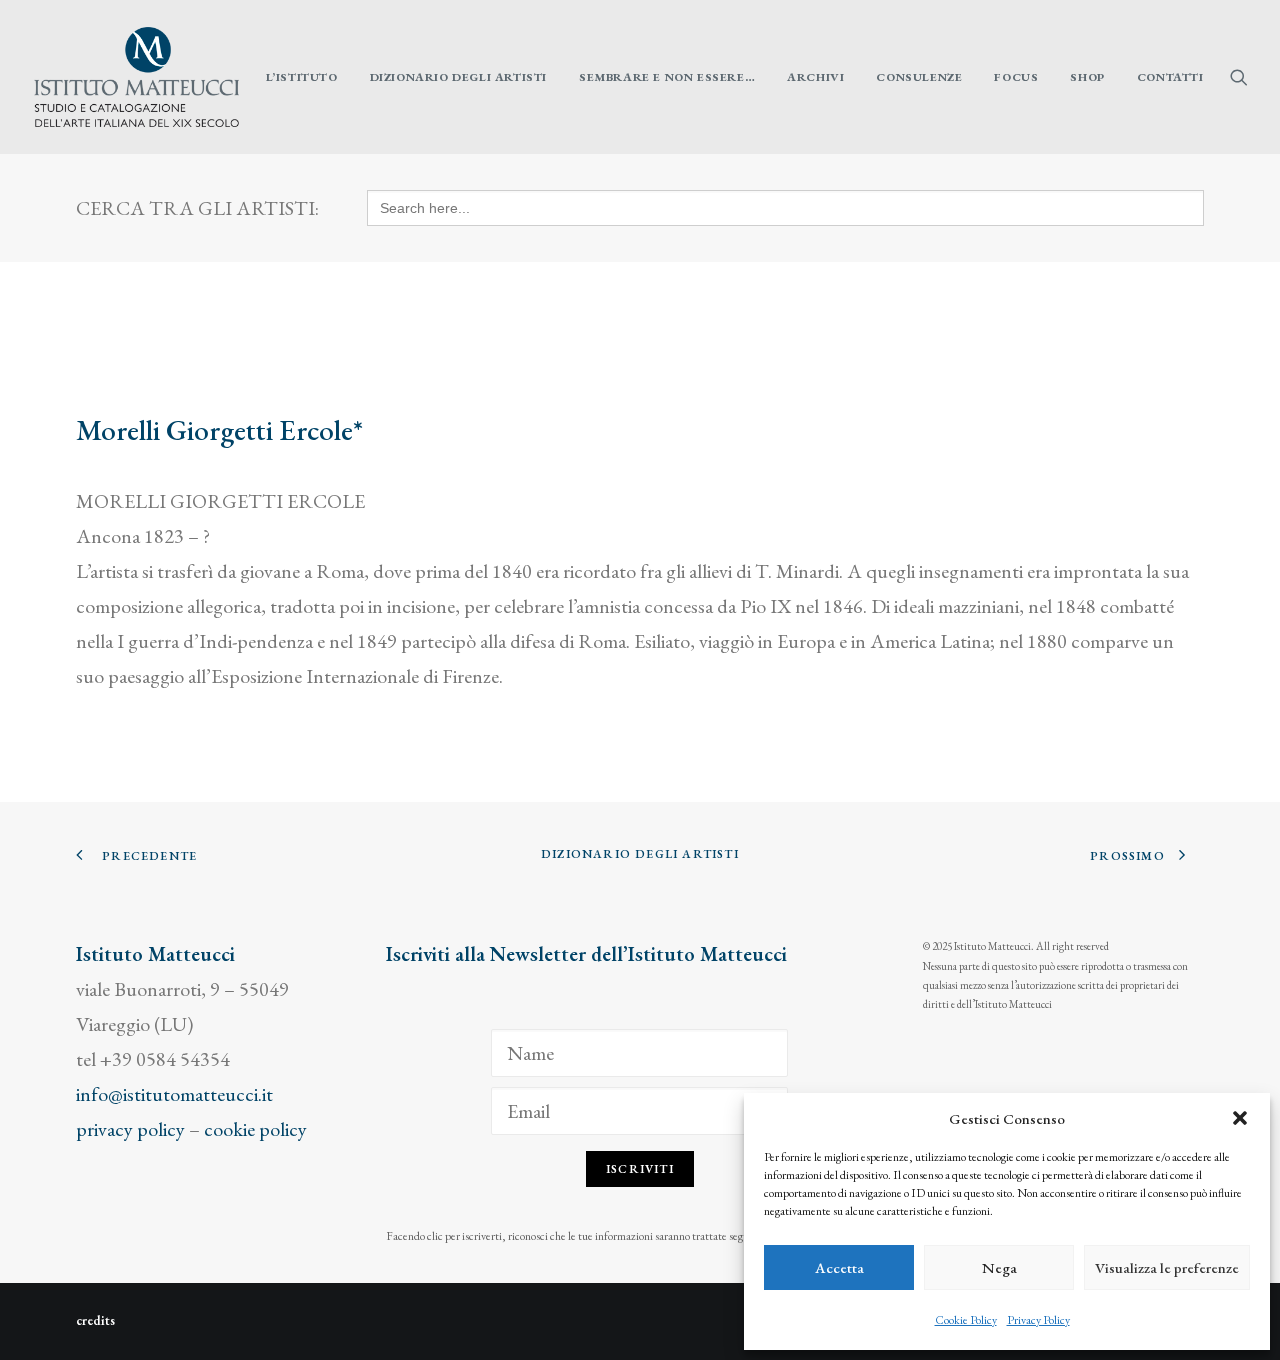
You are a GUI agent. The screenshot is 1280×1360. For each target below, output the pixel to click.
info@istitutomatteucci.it (174, 1094)
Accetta (839, 1267)
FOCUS (1016, 77)
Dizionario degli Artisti (458, 77)
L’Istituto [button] (302, 77)
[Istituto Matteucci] (136, 77)
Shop (1087, 77)
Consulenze (919, 77)
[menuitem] (302, 77)
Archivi (815, 77)
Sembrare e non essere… (667, 77)
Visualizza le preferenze (1167, 1267)
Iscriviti (640, 1169)
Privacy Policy (1038, 1320)
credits (95, 1320)
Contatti (1170, 77)
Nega (999, 1267)
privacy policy (130, 1129)
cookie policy (255, 1129)
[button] (1240, 1118)
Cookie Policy (966, 1320)
